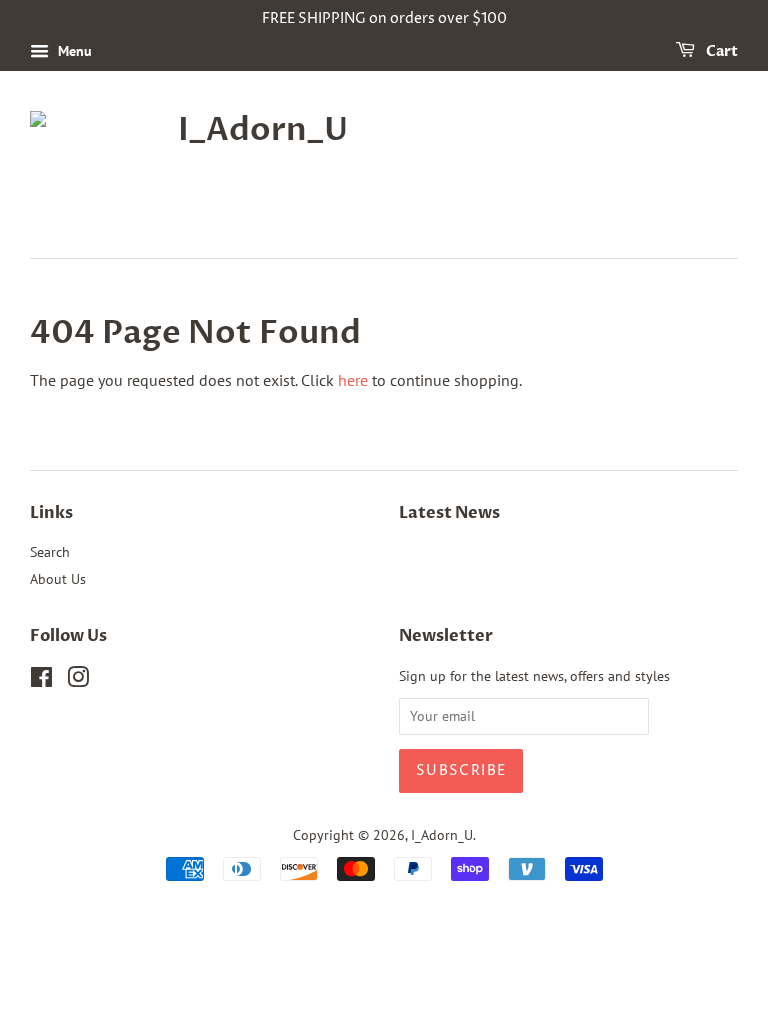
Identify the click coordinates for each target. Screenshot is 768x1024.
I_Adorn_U (442, 835)
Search (50, 552)
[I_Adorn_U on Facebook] (41, 681)
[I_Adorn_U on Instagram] (78, 681)
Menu (73, 51)
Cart (720, 51)
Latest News (449, 513)
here (353, 380)
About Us (58, 579)
